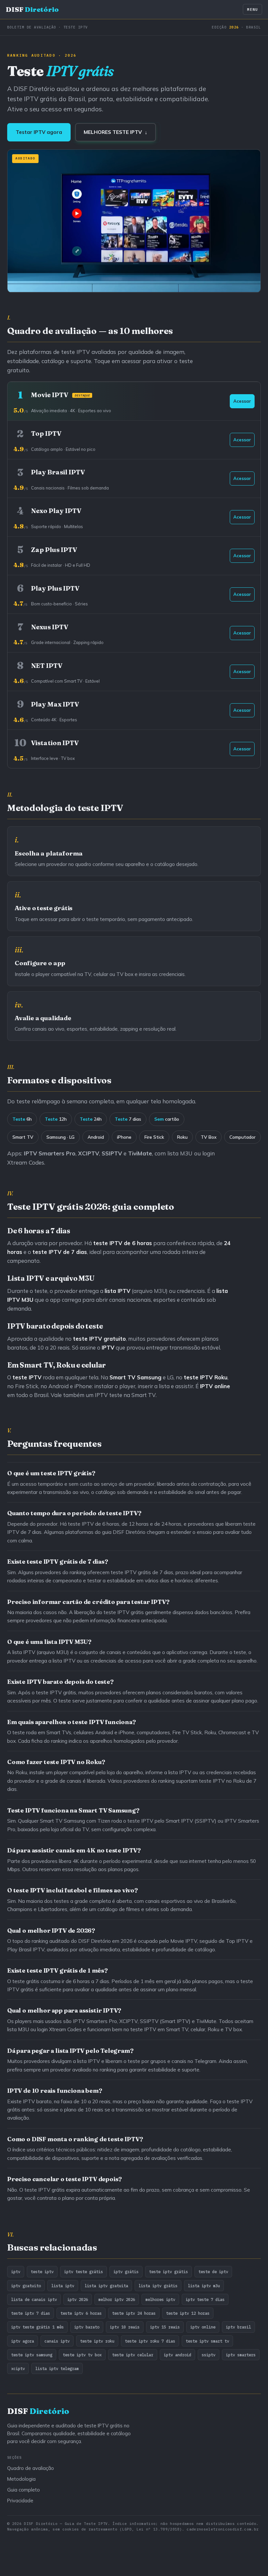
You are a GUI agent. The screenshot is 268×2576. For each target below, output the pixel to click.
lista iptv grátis (158, 2286)
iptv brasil (238, 2327)
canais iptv (57, 2341)
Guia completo (24, 2490)
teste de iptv (213, 2272)
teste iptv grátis (168, 2272)
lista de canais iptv (34, 2299)
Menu (252, 9)
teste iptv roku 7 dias (150, 2341)
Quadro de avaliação (31, 2468)
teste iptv (42, 2272)
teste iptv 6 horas (81, 2313)
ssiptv (209, 2355)
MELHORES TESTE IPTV (116, 132)
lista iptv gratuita (106, 2286)
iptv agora (23, 2341)
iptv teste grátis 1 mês (37, 2327)
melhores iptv (160, 2299)
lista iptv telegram (57, 2368)
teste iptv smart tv (207, 2341)
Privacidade (20, 2501)
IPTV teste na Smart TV (125, 1395)
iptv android (177, 2355)
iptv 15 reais (165, 2327)
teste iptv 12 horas (188, 2313)
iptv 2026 (78, 2299)
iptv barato (87, 2327)
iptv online (203, 2327)
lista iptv (63, 2286)
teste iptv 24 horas (134, 2313)
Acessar (242, 401)
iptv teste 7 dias (205, 2299)
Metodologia (21, 2479)
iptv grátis (126, 2272)
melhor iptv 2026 (117, 2299)
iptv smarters (241, 2355)
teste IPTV (198, 1377)
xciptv (18, 2368)
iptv (16, 2272)
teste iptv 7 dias (31, 2313)
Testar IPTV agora (39, 132)
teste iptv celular (133, 2355)
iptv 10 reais (125, 2327)
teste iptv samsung (32, 2355)
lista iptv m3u (204, 2286)
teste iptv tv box (82, 2355)
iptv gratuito (26, 2286)
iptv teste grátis (84, 2272)
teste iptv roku (97, 2341)
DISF (32, 9)
